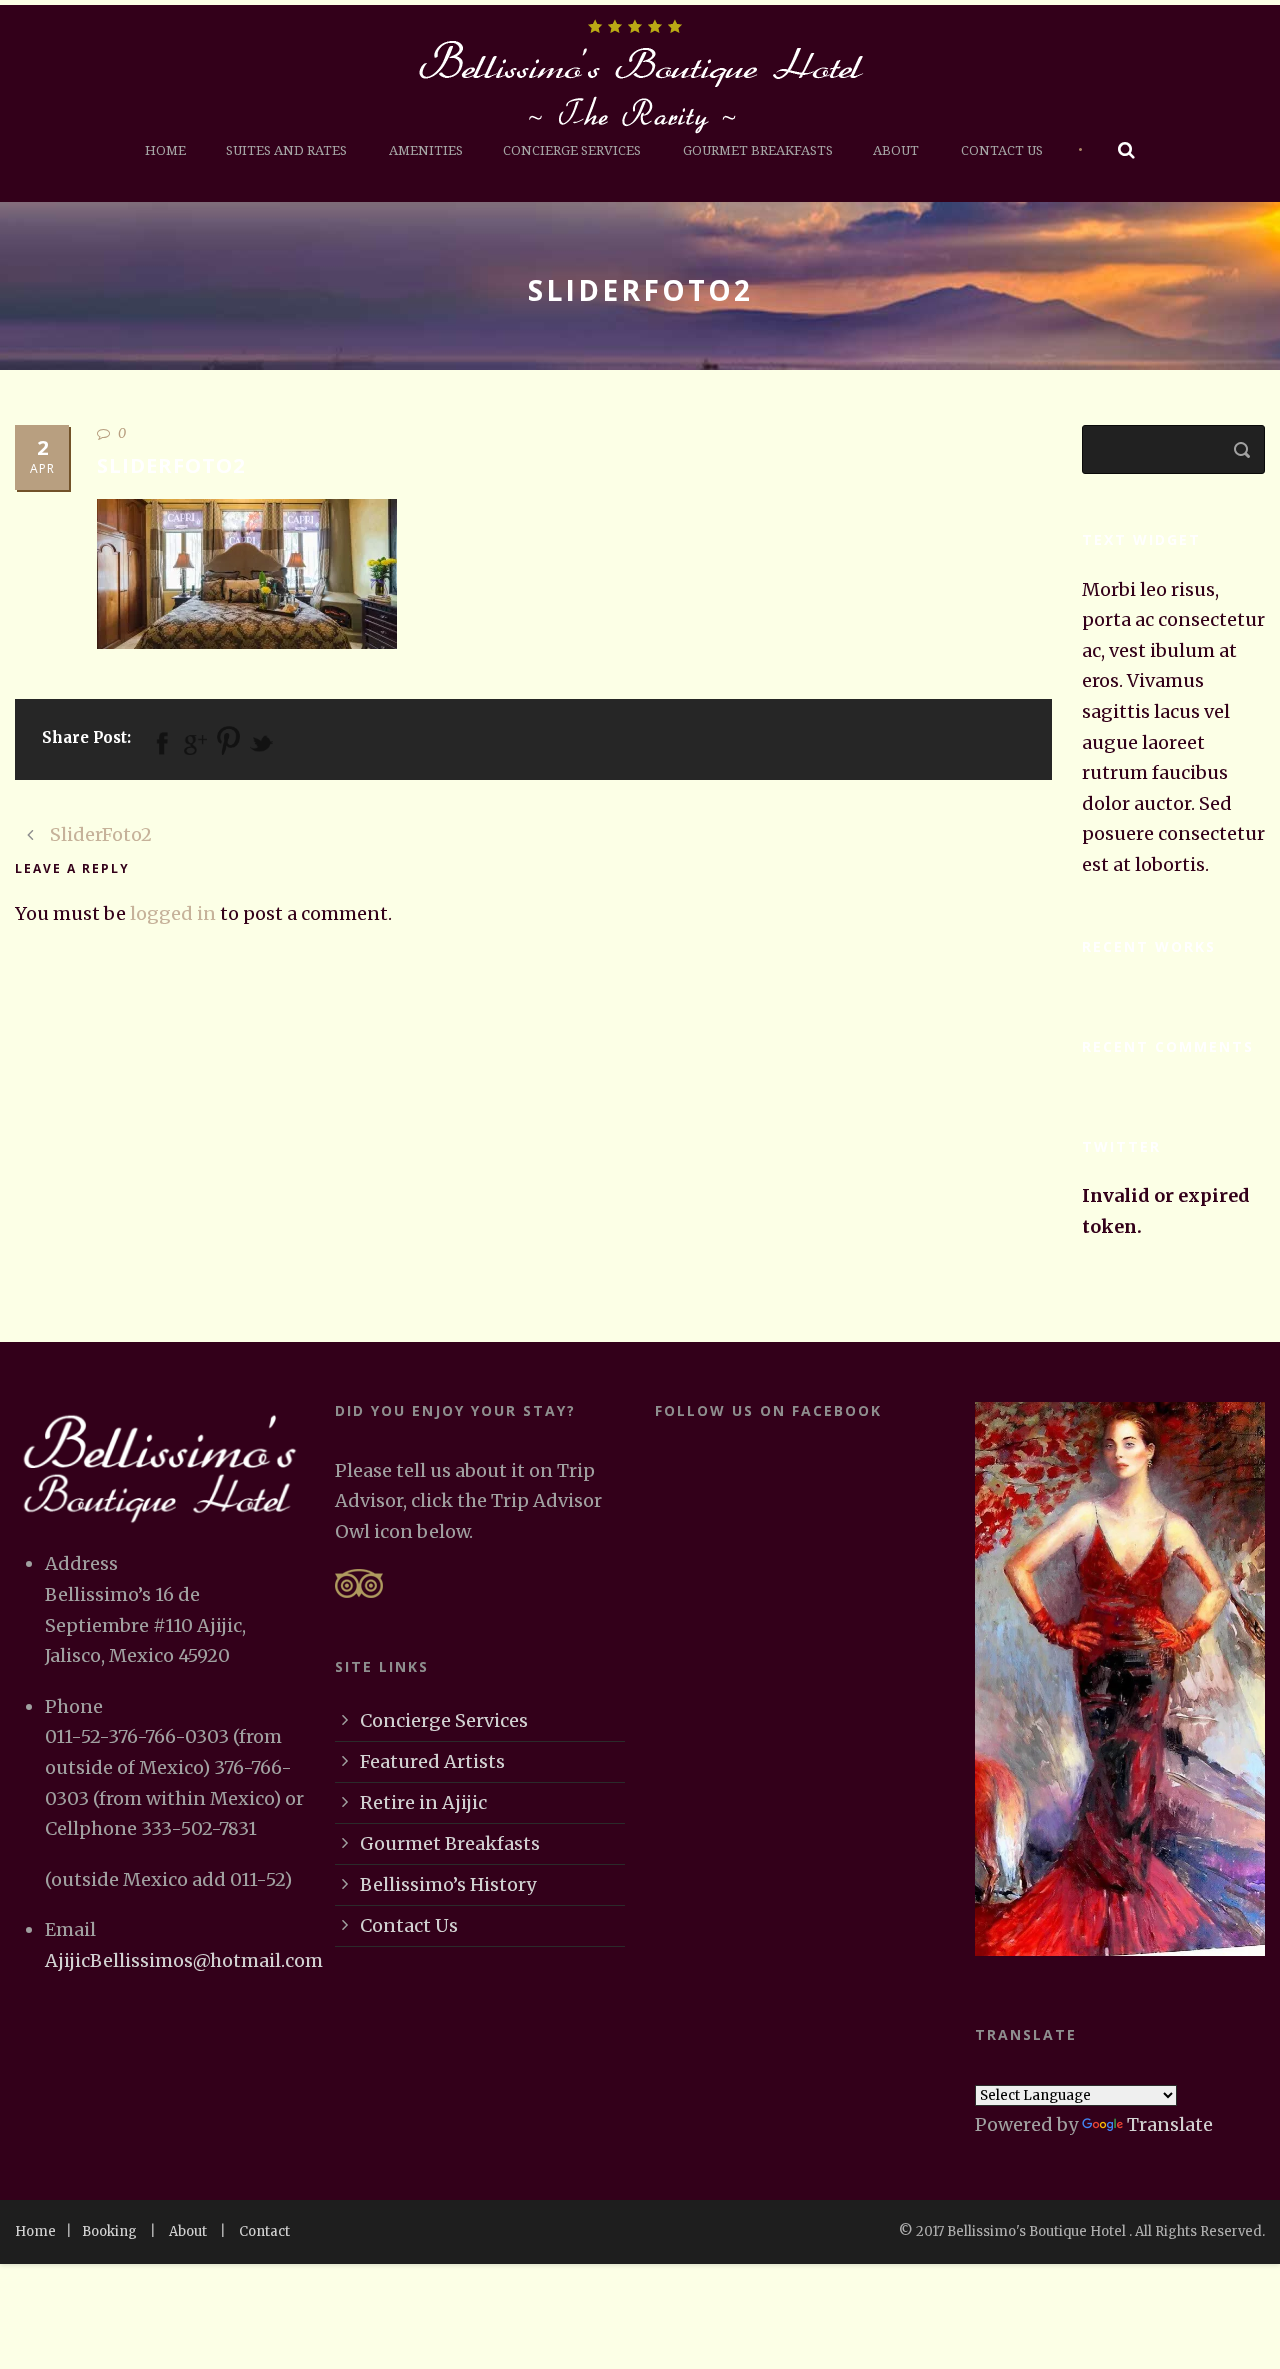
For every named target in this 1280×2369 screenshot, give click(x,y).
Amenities (426, 150)
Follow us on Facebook (768, 1410)
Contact (264, 2231)
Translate (1170, 2124)
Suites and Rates (286, 150)
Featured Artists (432, 1761)
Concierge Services (572, 150)
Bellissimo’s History (448, 1884)
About (896, 150)
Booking (109, 2231)
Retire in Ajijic (423, 1802)
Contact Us (1002, 150)
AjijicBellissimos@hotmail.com (184, 1960)
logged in (173, 913)
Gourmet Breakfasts (758, 150)
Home (165, 150)
